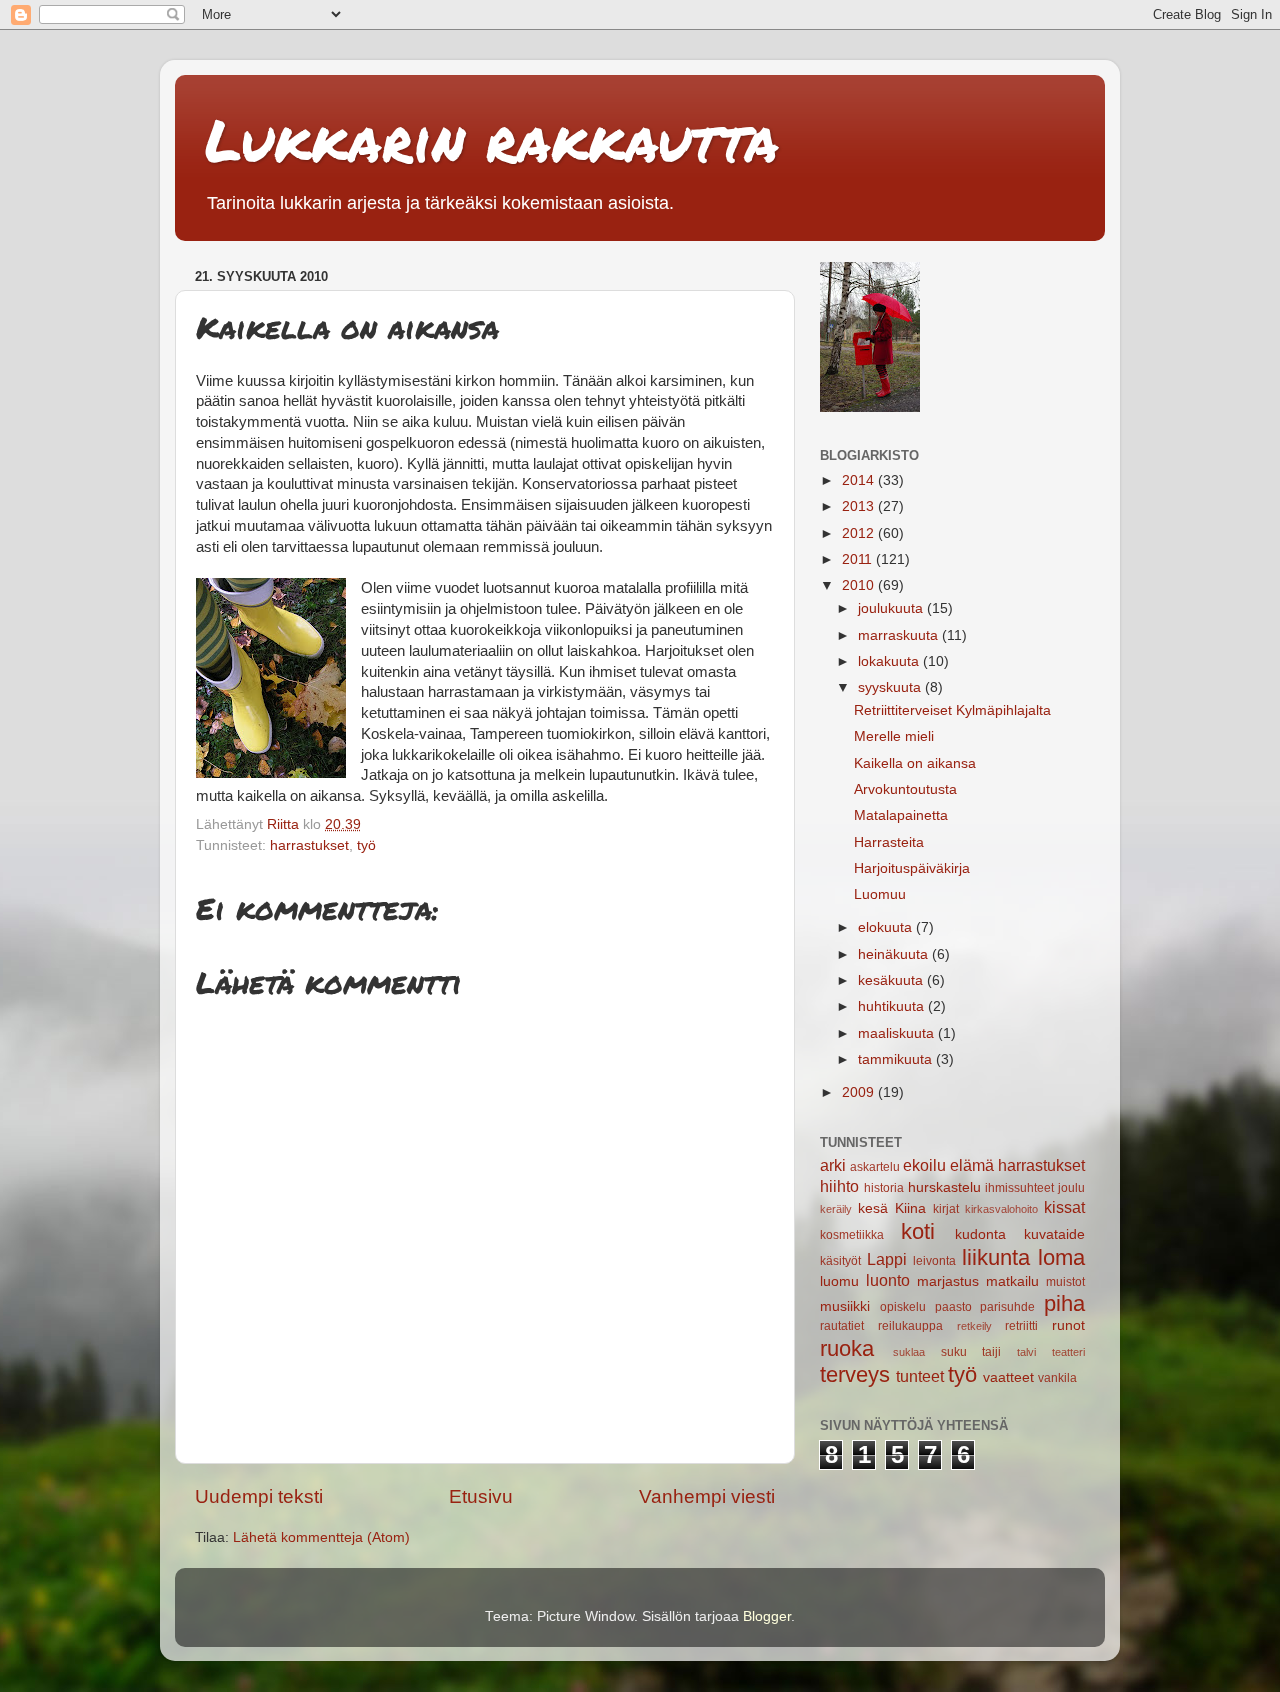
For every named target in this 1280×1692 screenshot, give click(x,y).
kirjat (946, 1209)
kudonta (980, 1234)
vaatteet (1008, 1377)
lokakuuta (890, 661)
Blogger (767, 1616)
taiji (991, 1352)
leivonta (934, 1261)
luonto (888, 1280)
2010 (860, 585)
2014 (860, 480)
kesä (873, 1208)
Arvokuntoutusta (905, 789)
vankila (1057, 1378)
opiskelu (903, 1307)
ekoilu (924, 1165)
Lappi (887, 1259)
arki (833, 1165)
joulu (1071, 1188)
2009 (860, 1092)
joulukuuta (892, 608)
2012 (860, 533)
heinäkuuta (895, 954)
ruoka (847, 1348)
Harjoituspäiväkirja (912, 868)
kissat (1064, 1207)
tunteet (920, 1376)
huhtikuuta (893, 1006)
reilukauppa (910, 1326)
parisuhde (1007, 1307)
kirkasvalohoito (1001, 1209)
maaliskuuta (898, 1033)
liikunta (996, 1257)
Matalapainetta (901, 815)
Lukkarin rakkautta (492, 139)
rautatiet (842, 1326)
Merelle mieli (894, 736)
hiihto (839, 1186)
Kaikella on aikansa (915, 763)
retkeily (974, 1326)
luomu (839, 1281)
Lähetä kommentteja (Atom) (321, 1537)
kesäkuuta (892, 980)
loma (1061, 1257)
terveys (855, 1374)
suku (954, 1352)
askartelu (875, 1167)
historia (884, 1188)
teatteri (1068, 1352)
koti (918, 1231)
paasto (953, 1307)
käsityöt (840, 1261)
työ (366, 845)
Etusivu (481, 1496)
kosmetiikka (852, 1235)
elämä (972, 1165)
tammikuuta (897, 1059)
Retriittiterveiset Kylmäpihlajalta (952, 710)
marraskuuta (900, 635)
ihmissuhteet (1019, 1188)
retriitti (1021, 1326)
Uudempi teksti (259, 1496)
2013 (860, 506)
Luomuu (880, 894)
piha (1064, 1303)
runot (1068, 1325)
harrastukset (309, 845)
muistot (1065, 1282)
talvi (1026, 1352)
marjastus (948, 1281)
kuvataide (1054, 1234)
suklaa (909, 1352)
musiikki (845, 1306)
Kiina (910, 1208)
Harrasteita (889, 842)
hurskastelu (944, 1187)
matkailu (1012, 1281)
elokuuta (887, 927)
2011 (859, 559)
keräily (836, 1209)
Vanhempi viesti (707, 1496)
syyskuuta (891, 687)
